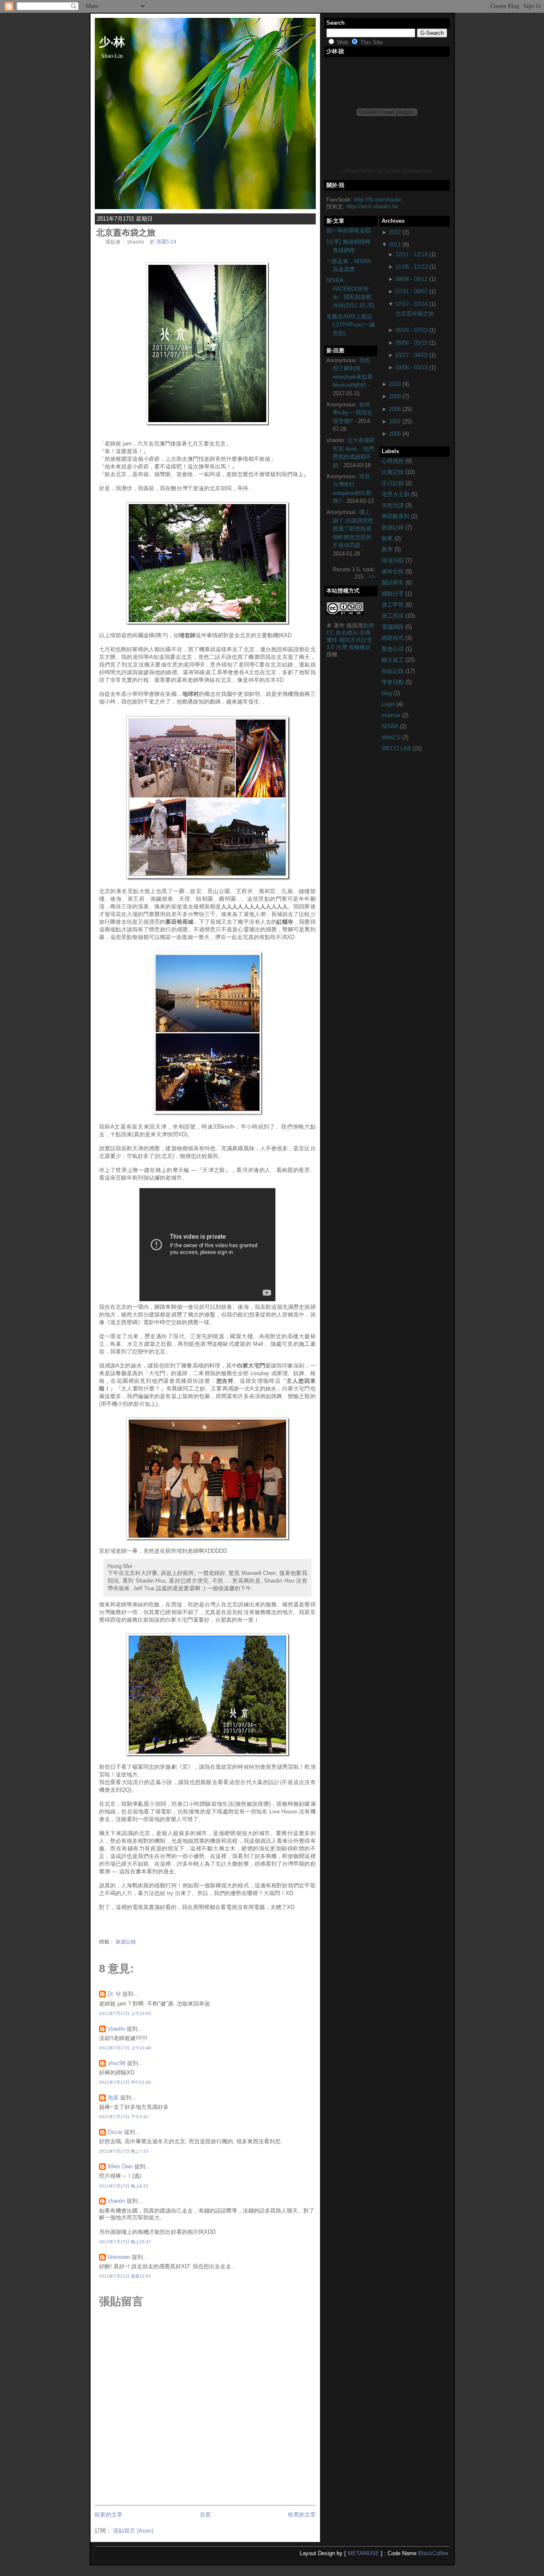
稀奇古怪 (394, 572)
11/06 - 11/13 (411, 267)
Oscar (115, 2132)
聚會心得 (394, 649)
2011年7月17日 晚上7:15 (124, 2151)
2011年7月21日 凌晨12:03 (125, 2276)
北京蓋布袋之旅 (126, 233)
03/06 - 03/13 (411, 367)
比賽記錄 (394, 472)
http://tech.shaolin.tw (372, 206)
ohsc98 (116, 2063)
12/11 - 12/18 (411, 254)
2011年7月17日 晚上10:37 (125, 2242)
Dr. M (114, 1994)
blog (388, 693)
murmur (392, 715)
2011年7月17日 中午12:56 (125, 2082)
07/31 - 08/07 (411, 291)
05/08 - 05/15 (411, 343)
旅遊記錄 (126, 1942)
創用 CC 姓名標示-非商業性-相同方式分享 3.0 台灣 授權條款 (350, 636)
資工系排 (394, 616)
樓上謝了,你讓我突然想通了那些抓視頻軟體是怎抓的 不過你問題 (353, 529)
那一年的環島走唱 (348, 231)
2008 (395, 409)
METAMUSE (363, 2553)
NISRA (391, 726)
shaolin (116, 2029)
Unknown (119, 2257)
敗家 (388, 538)
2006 (395, 434)
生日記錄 (394, 483)
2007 (395, 421)
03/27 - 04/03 (411, 355)
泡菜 (113, 2098)
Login (389, 704)
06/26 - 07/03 (411, 330)
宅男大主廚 (396, 494)
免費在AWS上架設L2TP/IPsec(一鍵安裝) (351, 325)
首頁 (205, 2515)
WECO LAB (397, 748)
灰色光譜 (394, 505)
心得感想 (394, 461)
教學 (388, 549)
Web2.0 (392, 737)
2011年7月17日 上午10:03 (125, 2013)
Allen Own (120, 2166)
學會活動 (394, 682)
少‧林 (112, 41)
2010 (395, 384)
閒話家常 (394, 583)
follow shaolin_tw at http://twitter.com (387, 171)
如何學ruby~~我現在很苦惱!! (353, 413)
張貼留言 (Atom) (133, 2531)
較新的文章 (109, 2515)
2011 (395, 245)
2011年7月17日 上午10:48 (125, 2048)
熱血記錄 (394, 671)
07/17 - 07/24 (411, 304)
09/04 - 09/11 (411, 279)
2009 (395, 396)
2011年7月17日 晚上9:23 (124, 2186)
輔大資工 (394, 660)
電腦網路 (394, 627)
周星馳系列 (396, 516)
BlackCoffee (433, 2553)
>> (372, 577)
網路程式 (394, 638)
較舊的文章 (302, 2515)
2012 (395, 232)
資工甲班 (394, 605)
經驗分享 (394, 594)
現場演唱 (394, 560)
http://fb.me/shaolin (378, 200)
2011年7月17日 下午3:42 (124, 2117)
